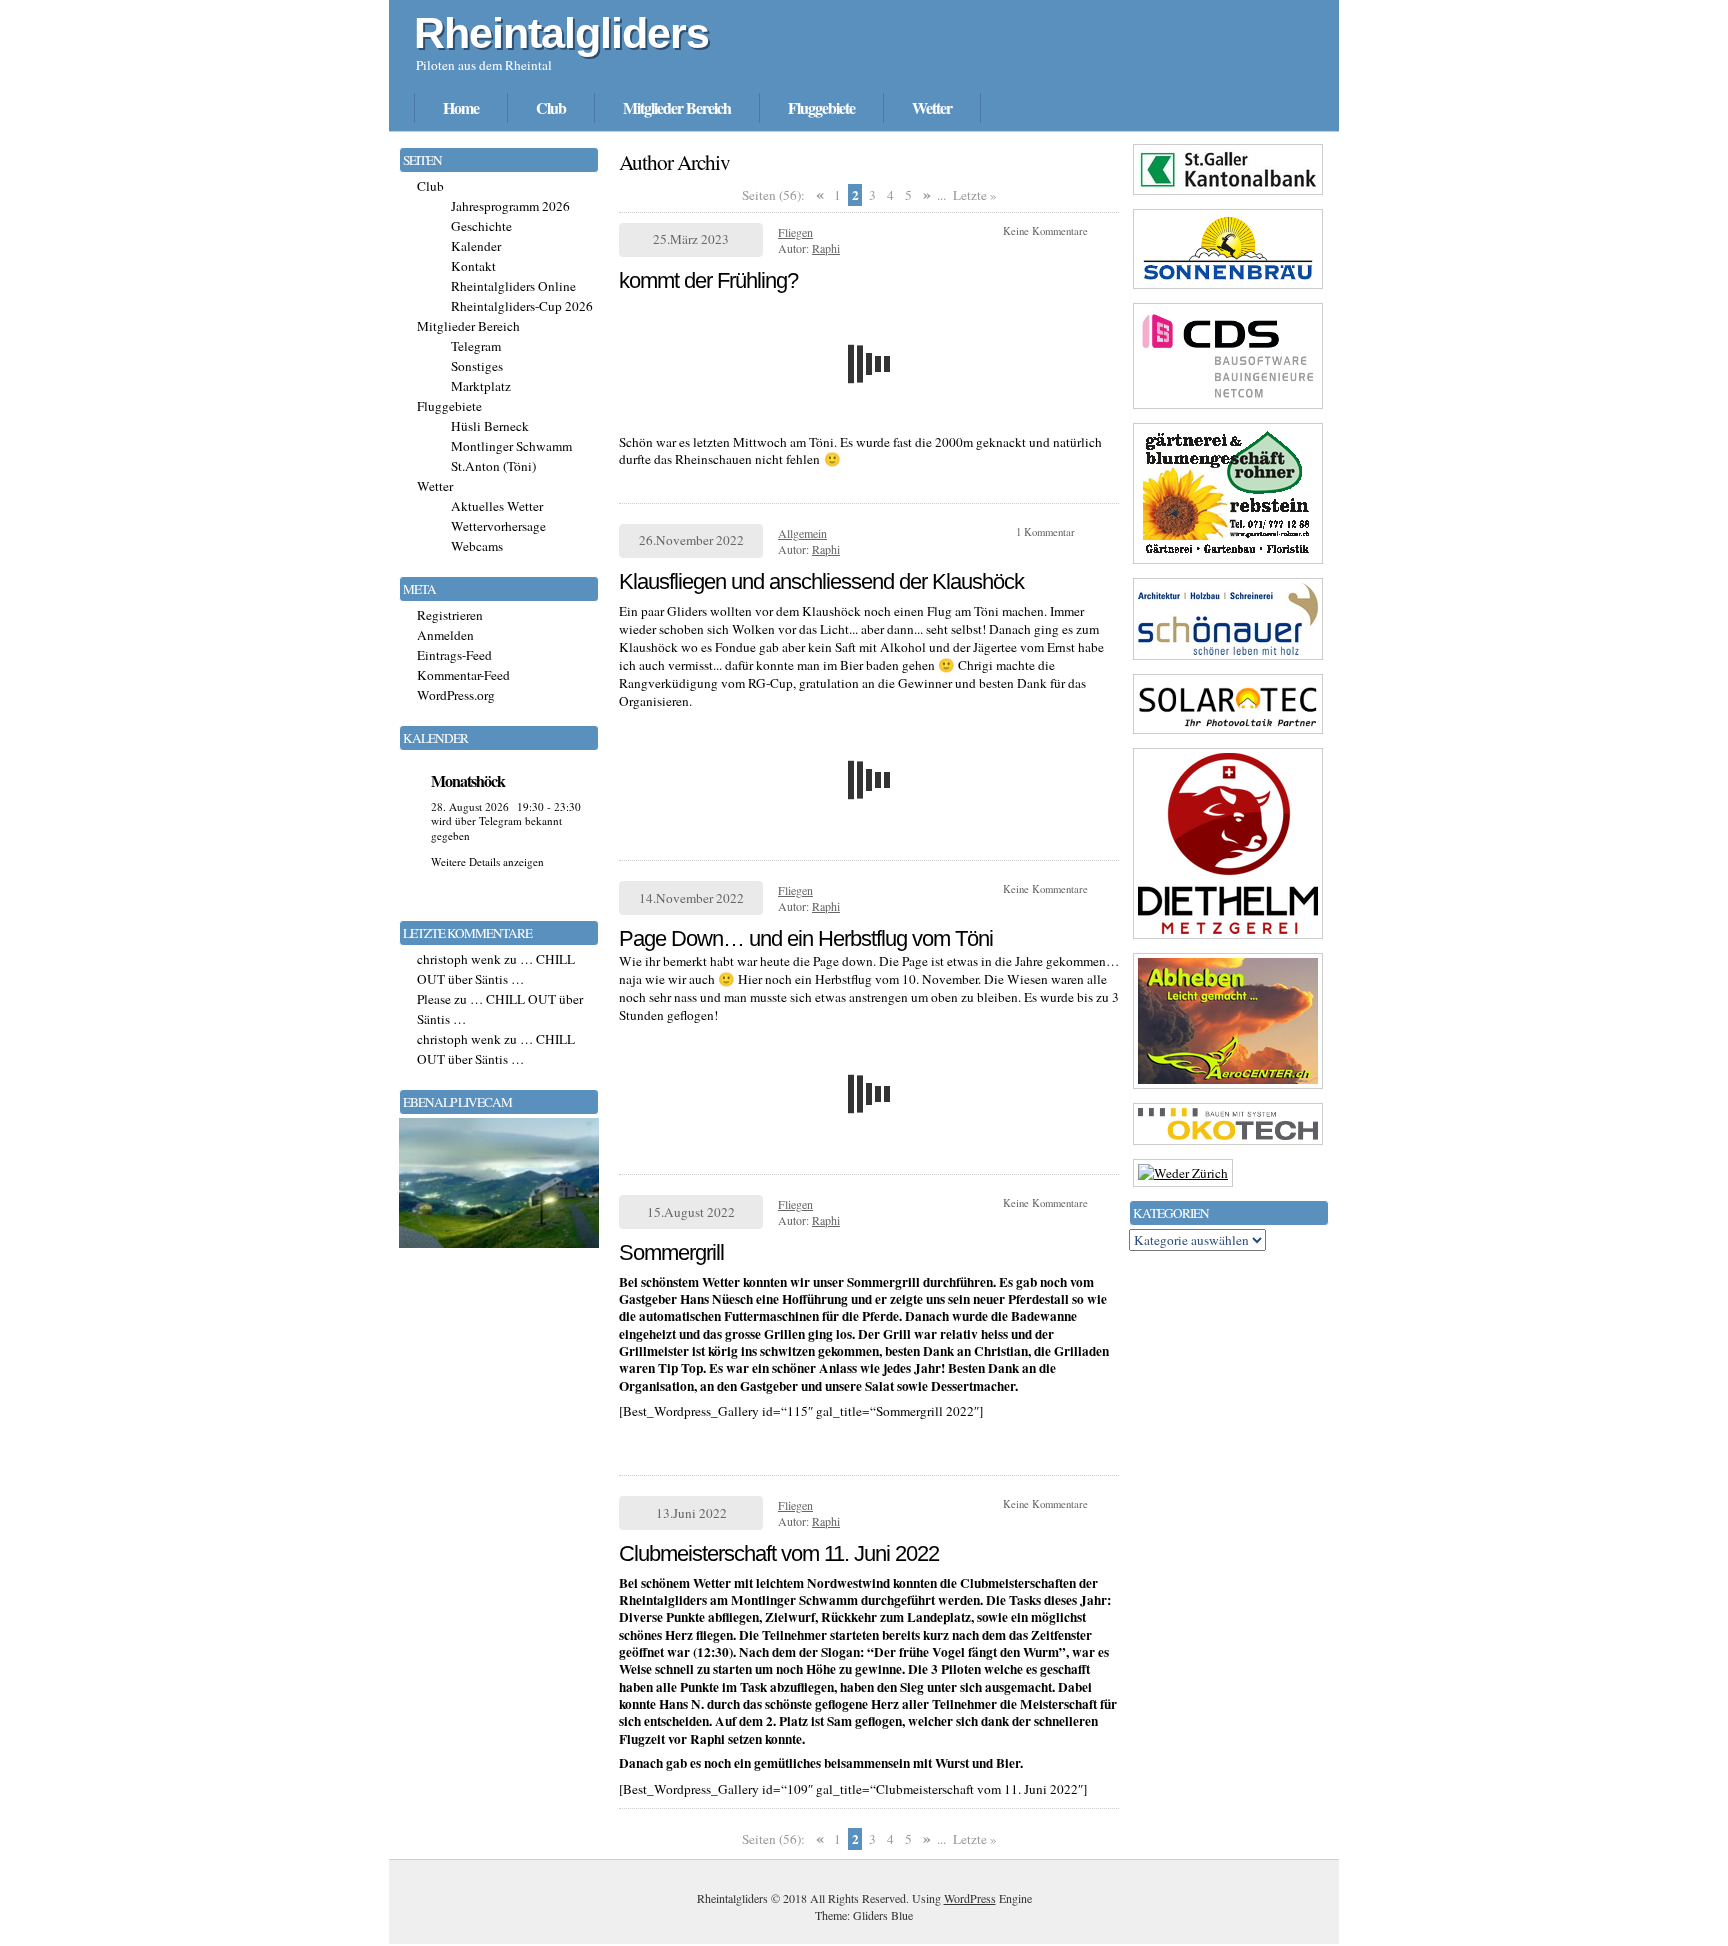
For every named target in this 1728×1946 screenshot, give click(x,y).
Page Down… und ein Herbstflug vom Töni (806, 938)
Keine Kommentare (1045, 231)
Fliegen (795, 232)
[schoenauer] (1228, 659)
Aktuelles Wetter (497, 506)
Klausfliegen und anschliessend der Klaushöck (821, 581)
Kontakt (473, 266)
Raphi (826, 248)
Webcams (477, 546)
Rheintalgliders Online (513, 286)
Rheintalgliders (561, 33)
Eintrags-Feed (454, 655)
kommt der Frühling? (708, 280)
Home (461, 107)
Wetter (932, 107)
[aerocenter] (1228, 1088)
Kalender (476, 246)
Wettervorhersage (498, 526)
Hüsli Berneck (490, 426)
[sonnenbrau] (1228, 288)
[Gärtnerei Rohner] (1228, 563)
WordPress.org (456, 695)
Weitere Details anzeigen (487, 861)
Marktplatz (481, 386)
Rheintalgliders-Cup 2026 (522, 306)
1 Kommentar (1045, 532)
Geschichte (481, 226)
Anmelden (445, 635)
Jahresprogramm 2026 (510, 206)
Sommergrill (671, 1252)
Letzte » (975, 195)
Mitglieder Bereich (677, 107)
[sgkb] (1228, 194)
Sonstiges (477, 366)
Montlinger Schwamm (511, 446)
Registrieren (450, 615)
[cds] (1228, 408)
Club (551, 107)
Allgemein (802, 533)
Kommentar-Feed (463, 675)
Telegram (476, 346)
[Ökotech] (1228, 1144)
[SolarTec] (1228, 733)
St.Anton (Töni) (493, 466)
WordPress (970, 1898)
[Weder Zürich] (1183, 1173)
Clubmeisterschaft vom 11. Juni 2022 (779, 1553)
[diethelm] (1228, 938)
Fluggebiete (821, 107)
